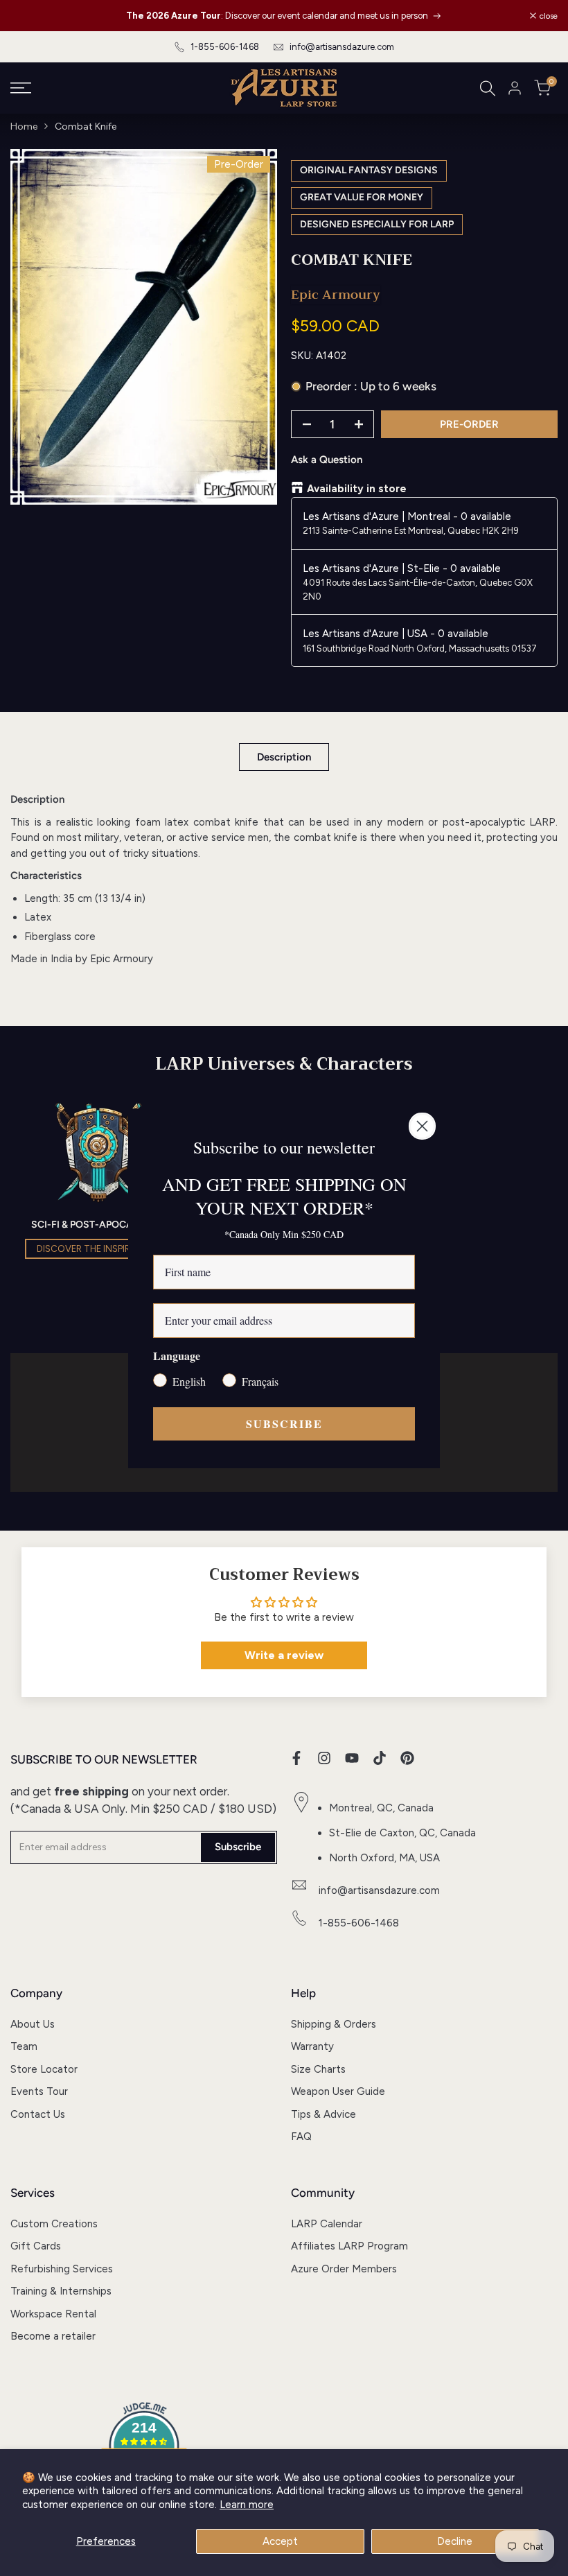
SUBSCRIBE (284, 1424)
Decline (455, 2541)
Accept (280, 2541)
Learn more (247, 2505)
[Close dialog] (422, 1126)
